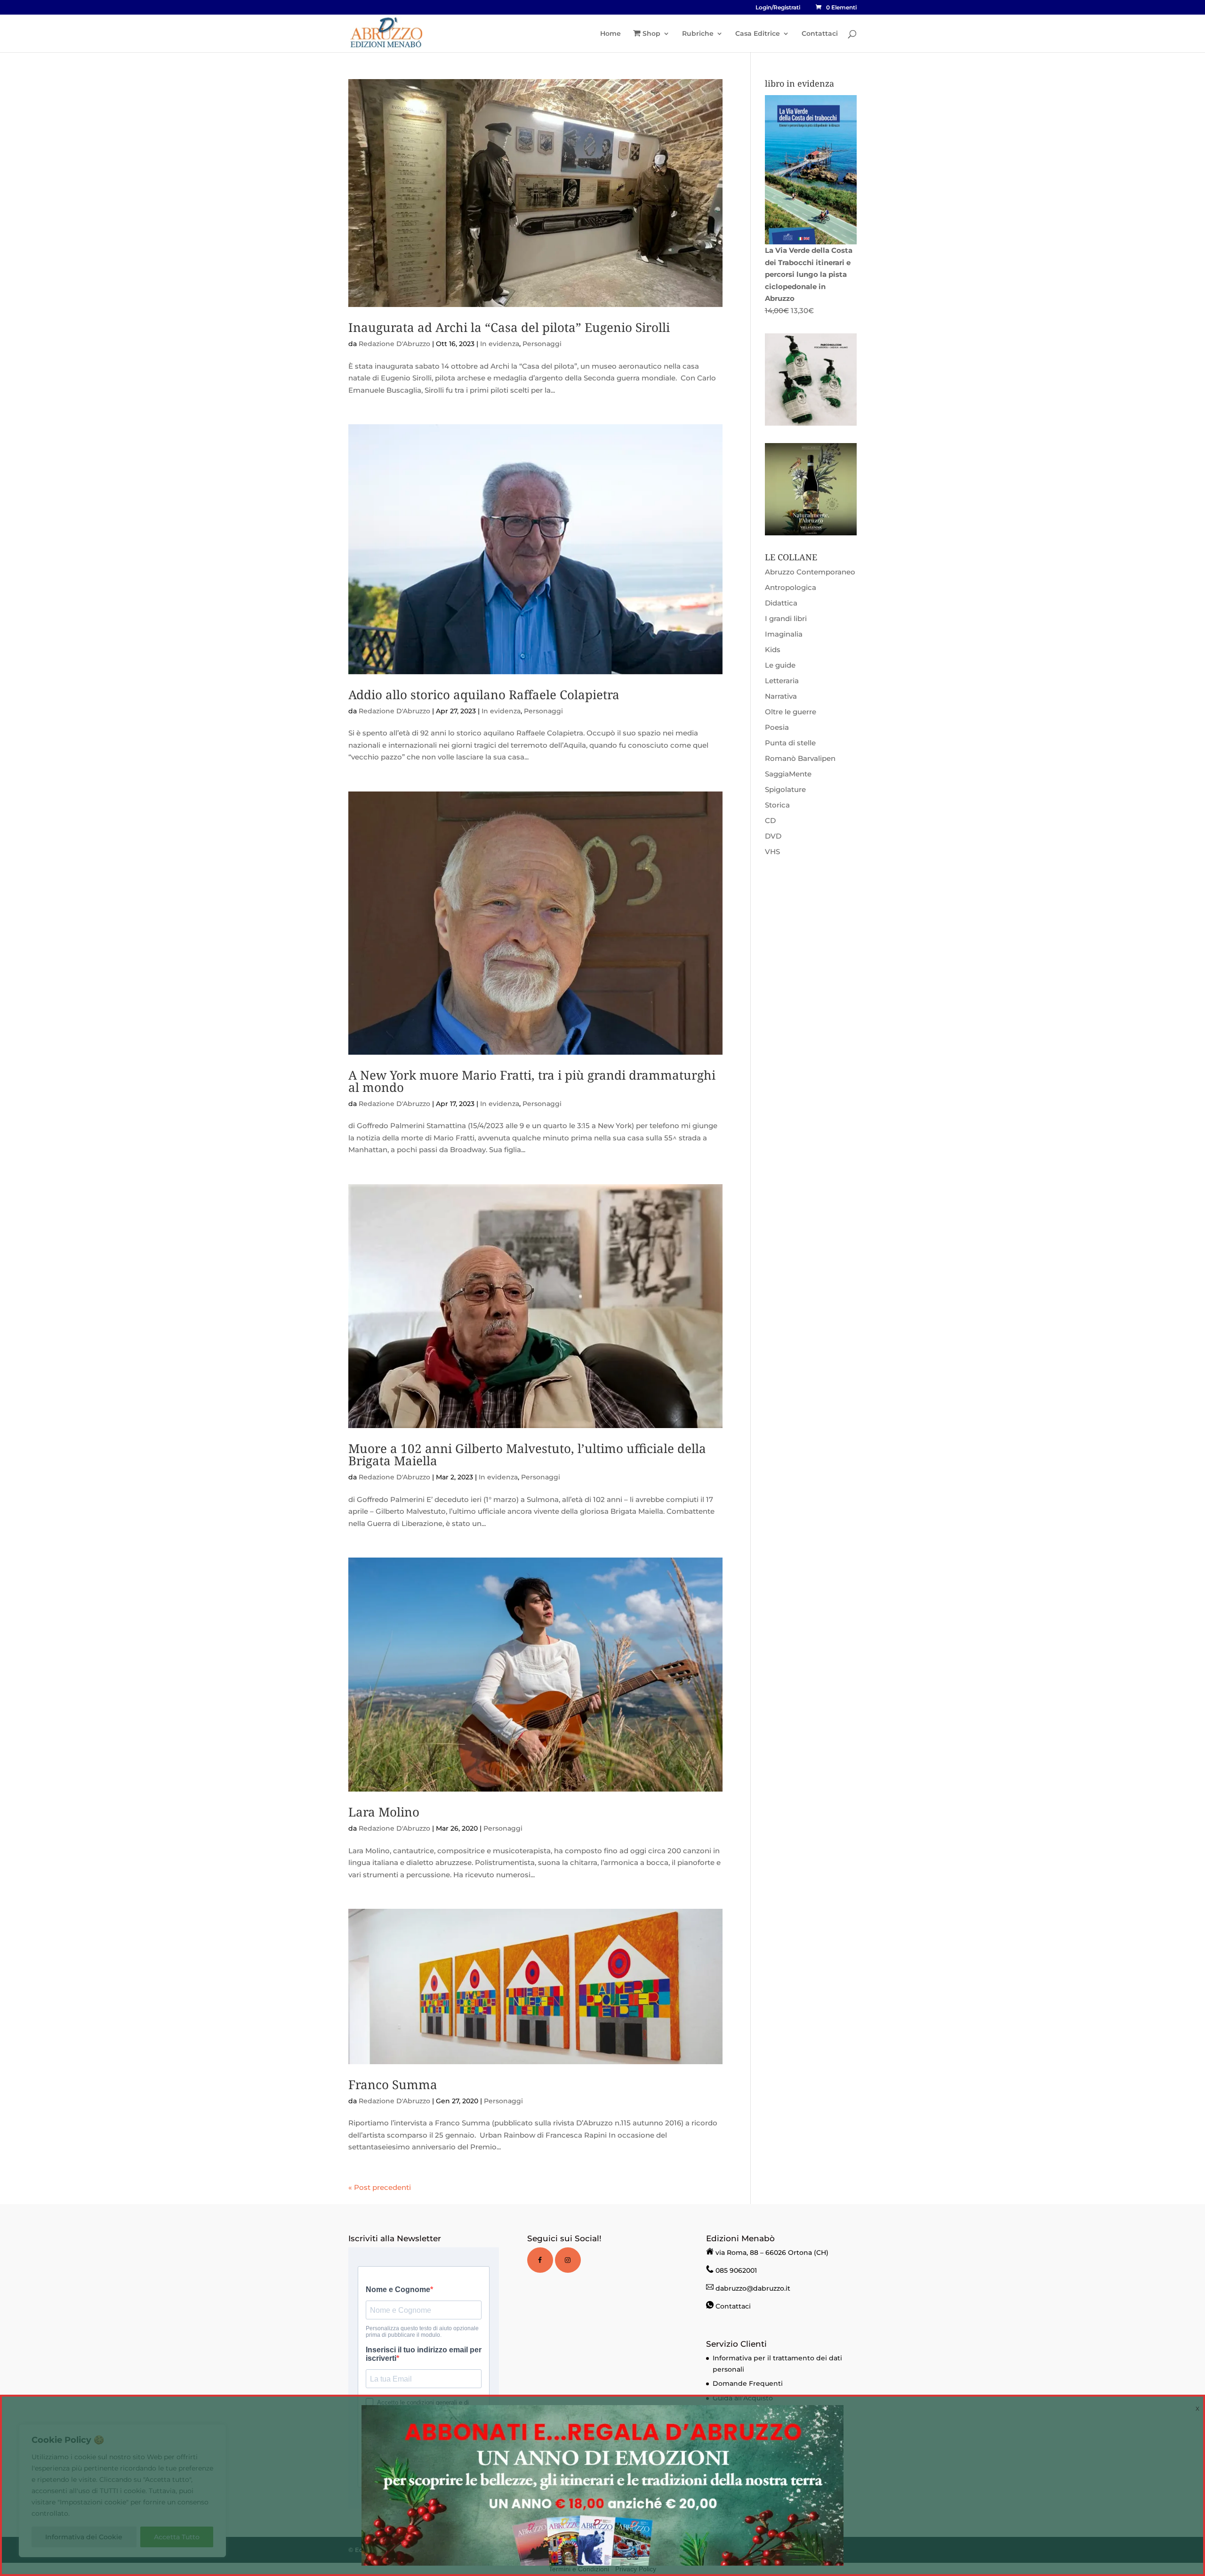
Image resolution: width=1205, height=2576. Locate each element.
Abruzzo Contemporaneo (810, 572)
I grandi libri (786, 618)
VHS (772, 852)
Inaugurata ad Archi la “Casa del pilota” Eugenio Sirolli (509, 327)
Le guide (780, 665)
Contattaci (820, 34)
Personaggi (542, 344)
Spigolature (785, 789)
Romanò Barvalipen (800, 758)
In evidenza (500, 344)
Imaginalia (784, 634)
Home (611, 34)
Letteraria (782, 681)
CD (770, 820)
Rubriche (698, 34)
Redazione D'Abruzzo (394, 344)
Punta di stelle (790, 743)
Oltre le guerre (791, 712)
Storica (777, 805)
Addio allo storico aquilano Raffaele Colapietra (484, 694)
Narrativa (781, 696)
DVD (773, 836)
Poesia (777, 727)
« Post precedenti (380, 2187)
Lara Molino (384, 1812)
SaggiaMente (788, 774)
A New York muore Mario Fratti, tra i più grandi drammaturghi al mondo (532, 1081)
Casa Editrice (758, 34)
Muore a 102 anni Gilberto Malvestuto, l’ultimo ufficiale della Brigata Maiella (527, 1454)
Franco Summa (393, 2084)
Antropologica (791, 587)
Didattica (781, 603)
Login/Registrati (778, 8)
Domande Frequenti (748, 2383)
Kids (773, 650)
